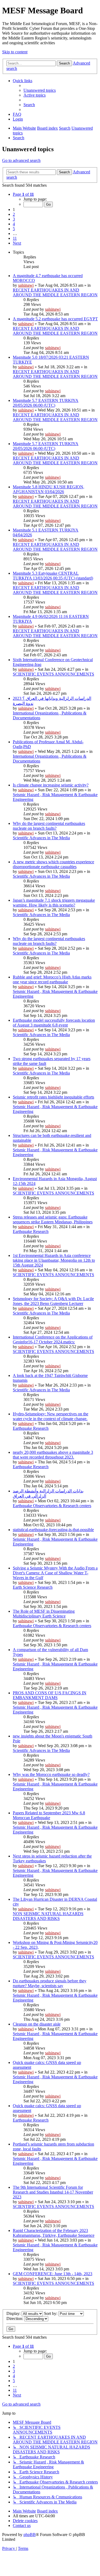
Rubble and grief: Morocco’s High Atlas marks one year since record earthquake (52, 979)
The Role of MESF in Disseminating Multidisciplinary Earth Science (44, 1614)
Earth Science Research (33, 1587)
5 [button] (14, 229)
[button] (23, 194)
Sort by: (51, 2313)
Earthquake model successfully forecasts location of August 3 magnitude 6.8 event (54, 1023)
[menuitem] (40, 90)
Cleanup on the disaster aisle (37, 2024)
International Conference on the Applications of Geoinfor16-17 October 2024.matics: (53, 1339)
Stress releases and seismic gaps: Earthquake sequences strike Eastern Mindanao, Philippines (53, 1219)
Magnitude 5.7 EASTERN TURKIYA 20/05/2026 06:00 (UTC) (46, 403)
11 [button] (15, 238)
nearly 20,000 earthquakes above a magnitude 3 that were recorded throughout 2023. (53, 1455)
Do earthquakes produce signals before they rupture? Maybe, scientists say (50, 1983)
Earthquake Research (31, 1231)
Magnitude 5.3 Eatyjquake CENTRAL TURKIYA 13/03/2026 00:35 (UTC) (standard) (53, 576)
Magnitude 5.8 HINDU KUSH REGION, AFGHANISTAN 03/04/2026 (49, 489)
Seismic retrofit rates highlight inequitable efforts (53, 1097)
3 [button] (14, 219)
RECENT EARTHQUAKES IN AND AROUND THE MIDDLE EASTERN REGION (55, 292)
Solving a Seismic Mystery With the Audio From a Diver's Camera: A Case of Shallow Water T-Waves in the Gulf (55, 1573)
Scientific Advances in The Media (41, 838)
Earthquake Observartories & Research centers (52, 1506)
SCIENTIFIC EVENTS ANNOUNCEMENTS (53, 674)
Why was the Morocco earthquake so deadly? (51, 1774)
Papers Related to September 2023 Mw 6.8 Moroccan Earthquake (49, 1815)
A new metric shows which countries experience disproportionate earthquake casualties (53, 864)
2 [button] (14, 214)
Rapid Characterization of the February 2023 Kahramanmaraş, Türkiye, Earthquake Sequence (54, 2233)
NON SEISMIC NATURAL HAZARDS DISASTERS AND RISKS (48, 1916)
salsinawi (26, 285)
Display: (14, 2313)
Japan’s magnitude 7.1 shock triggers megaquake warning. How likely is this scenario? (54, 903)
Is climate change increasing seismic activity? (51, 785)
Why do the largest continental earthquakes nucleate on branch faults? (49, 826)
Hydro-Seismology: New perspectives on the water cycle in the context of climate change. (51, 1416)
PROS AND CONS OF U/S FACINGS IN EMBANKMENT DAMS (50, 1695)
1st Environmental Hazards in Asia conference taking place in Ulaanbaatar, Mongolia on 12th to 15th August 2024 (54, 1260)
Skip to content (15, 52)
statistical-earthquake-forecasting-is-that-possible (53, 1530)
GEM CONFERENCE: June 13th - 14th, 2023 (53, 2274)
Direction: (15, 2319)
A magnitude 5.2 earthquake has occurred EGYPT (55, 319)
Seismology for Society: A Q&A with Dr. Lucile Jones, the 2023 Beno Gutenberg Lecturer (53, 1301)
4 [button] (14, 224)
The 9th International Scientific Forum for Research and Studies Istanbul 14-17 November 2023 (53, 2192)
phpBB (30, 2535)
